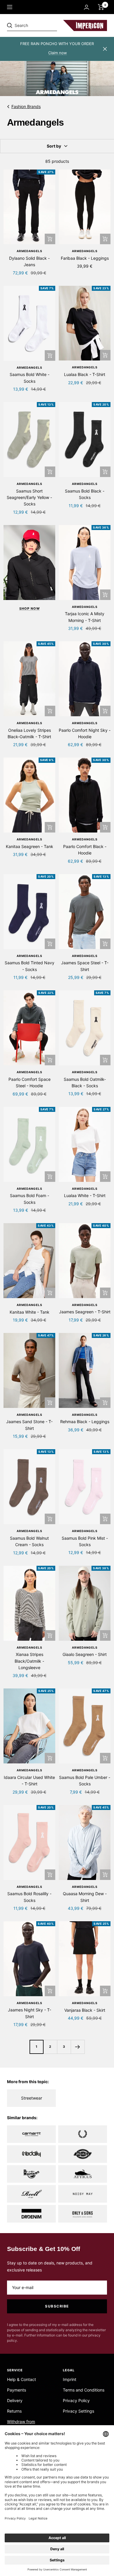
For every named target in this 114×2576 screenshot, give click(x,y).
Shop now (30, 608)
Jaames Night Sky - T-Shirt (30, 2013)
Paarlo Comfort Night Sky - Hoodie (85, 733)
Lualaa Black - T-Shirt (85, 374)
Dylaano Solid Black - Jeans (29, 261)
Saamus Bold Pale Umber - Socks (85, 1781)
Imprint (70, 2379)
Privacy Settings (78, 2411)
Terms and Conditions (84, 2390)
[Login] (87, 7)
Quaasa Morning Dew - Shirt (85, 1897)
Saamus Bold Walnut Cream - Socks (29, 1541)
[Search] (47, 25)
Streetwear (32, 2098)
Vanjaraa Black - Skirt (85, 2010)
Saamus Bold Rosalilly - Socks (29, 1897)
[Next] (78, 2047)
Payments (17, 2390)
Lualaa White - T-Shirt (85, 1195)
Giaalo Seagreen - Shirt (85, 1654)
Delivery (15, 2400)
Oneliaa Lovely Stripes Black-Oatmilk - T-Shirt (29, 733)
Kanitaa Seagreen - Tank (30, 846)
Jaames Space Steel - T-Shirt (85, 966)
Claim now (58, 53)
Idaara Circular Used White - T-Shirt (29, 1781)
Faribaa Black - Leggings (85, 258)
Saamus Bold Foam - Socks (30, 1199)
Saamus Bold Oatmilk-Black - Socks (85, 1082)
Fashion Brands (26, 106)
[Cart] (101, 7)
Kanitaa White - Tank (30, 1312)
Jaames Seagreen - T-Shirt (85, 1312)
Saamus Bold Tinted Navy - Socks (30, 966)
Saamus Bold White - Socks (30, 378)
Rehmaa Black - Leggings (85, 1422)
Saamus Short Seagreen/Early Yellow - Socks (29, 498)
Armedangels (30, 251)
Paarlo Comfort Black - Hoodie (85, 850)
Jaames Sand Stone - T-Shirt (29, 1425)
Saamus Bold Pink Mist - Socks (85, 1541)
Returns (14, 2411)
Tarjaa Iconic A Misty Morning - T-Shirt (85, 617)
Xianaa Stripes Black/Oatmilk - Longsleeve (29, 1661)
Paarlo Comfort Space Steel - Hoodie (30, 1082)
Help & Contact (21, 2379)
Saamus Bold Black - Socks (85, 494)
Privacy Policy (76, 2400)
